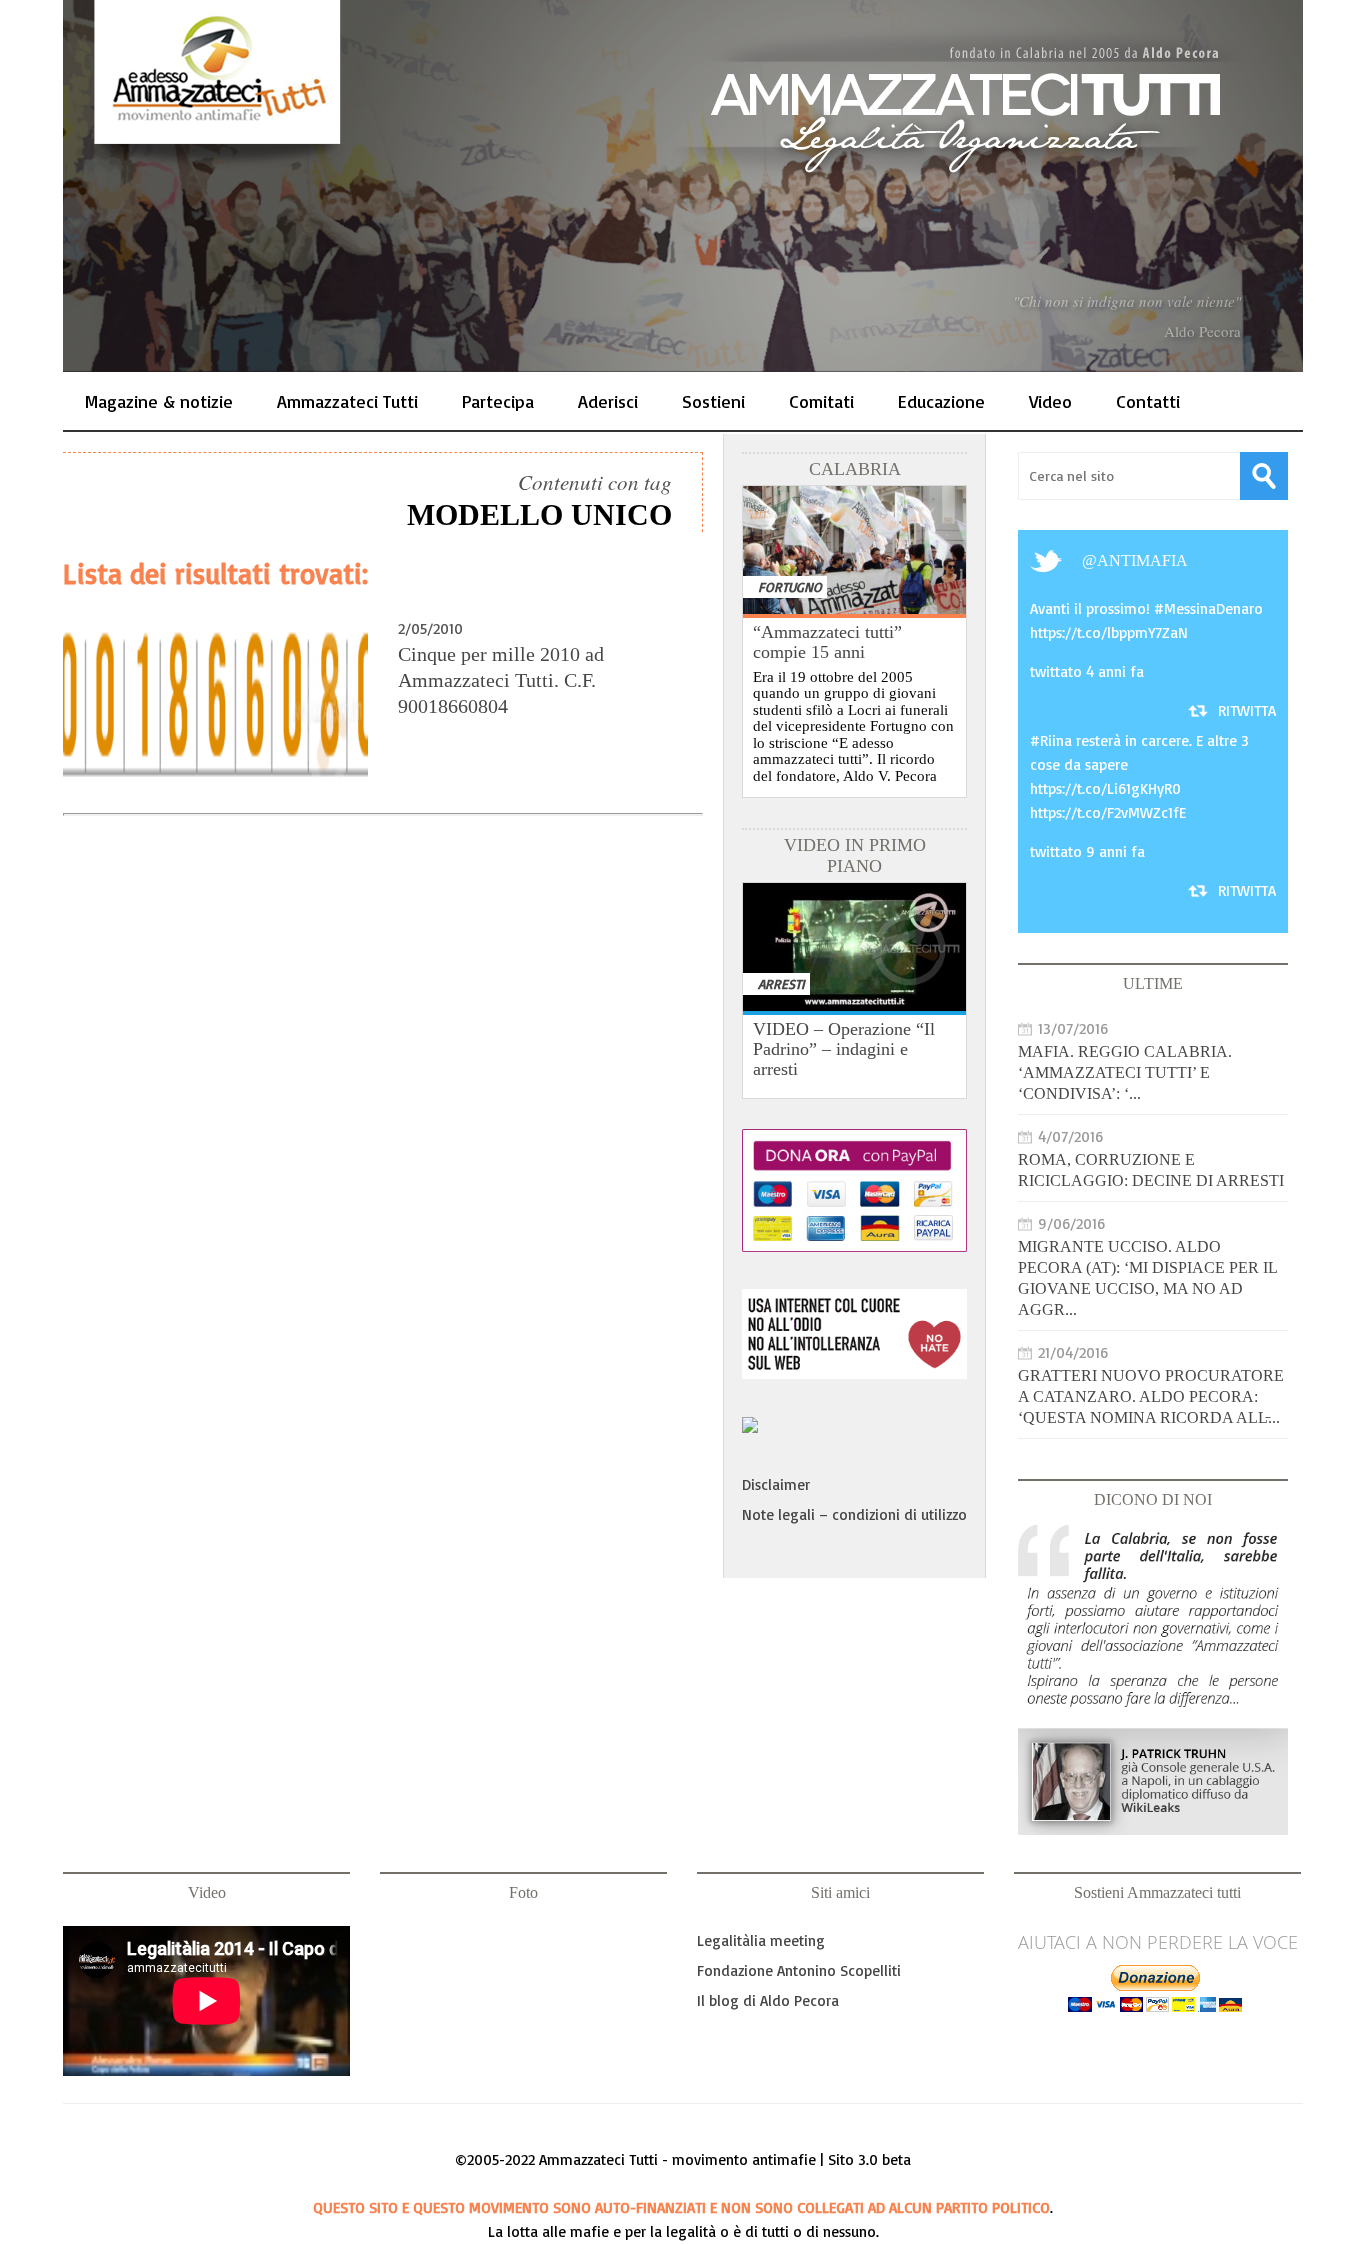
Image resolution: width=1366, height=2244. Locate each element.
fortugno (790, 586)
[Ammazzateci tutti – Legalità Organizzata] (683, 186)
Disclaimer (776, 1484)
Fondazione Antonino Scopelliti (799, 1970)
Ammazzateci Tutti (347, 401)
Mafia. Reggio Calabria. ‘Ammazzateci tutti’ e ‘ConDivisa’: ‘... (1125, 1072)
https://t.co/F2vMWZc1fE (1108, 812)
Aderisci (608, 401)
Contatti (1148, 401)
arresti (781, 983)
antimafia (1142, 560)
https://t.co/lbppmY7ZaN (1109, 632)
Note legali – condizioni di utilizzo (854, 1514)
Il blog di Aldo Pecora (768, 2000)
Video (1050, 401)
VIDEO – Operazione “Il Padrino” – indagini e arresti (844, 1049)
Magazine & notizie (159, 401)
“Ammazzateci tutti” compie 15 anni (827, 642)
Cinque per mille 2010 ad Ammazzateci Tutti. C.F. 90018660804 (501, 680)
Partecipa (498, 401)
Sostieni (713, 401)
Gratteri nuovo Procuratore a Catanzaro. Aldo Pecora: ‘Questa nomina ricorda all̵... (1151, 1396)
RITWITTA (1247, 710)
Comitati (821, 401)
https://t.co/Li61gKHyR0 (1105, 788)
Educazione (941, 401)
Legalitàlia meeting (761, 1940)
